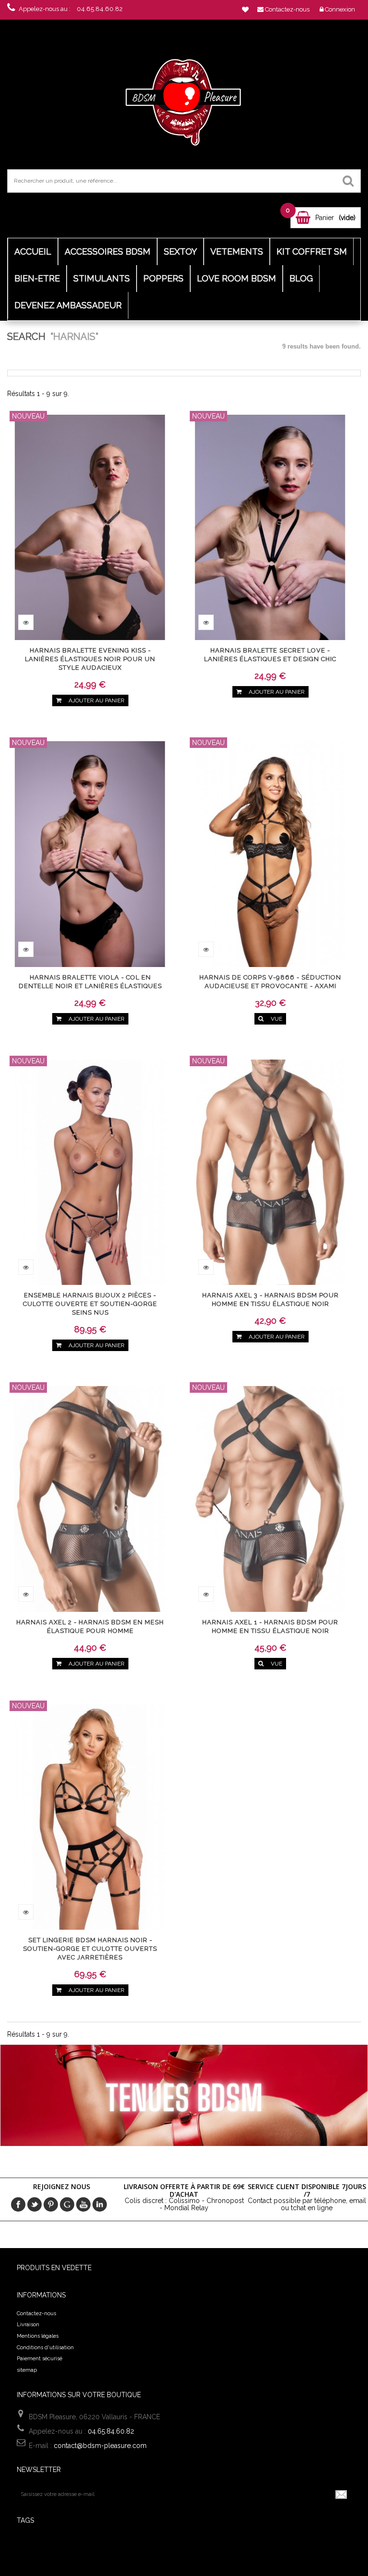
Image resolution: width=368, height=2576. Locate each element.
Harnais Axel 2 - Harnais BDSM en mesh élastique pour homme (90, 1626)
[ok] (342, 2494)
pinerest (51, 2204)
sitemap (27, 2370)
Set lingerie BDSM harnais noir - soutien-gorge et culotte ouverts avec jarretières (90, 1949)
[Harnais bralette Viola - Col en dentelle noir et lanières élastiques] (90, 853)
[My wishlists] (245, 10)
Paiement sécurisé (40, 2359)
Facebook (18, 2204)
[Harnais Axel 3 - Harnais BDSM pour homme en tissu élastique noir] (270, 1171)
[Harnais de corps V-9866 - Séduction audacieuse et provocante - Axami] (270, 853)
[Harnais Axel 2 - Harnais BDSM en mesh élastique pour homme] (90, 1498)
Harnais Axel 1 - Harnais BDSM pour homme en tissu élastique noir (270, 1626)
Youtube (83, 2204)
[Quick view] (26, 622)
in (100, 2204)
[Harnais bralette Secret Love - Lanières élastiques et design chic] (270, 526)
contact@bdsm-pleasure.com (100, 2446)
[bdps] (184, 100)
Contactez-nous (36, 2314)
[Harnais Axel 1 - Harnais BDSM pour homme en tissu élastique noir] (270, 1498)
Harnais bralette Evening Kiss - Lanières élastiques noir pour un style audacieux (90, 659)
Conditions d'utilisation (45, 2348)
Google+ (67, 2204)
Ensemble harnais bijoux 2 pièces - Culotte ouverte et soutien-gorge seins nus (90, 1304)
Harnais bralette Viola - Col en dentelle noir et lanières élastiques (90, 982)
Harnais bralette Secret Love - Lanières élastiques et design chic (270, 655)
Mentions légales (38, 2336)
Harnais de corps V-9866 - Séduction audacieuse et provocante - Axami (270, 982)
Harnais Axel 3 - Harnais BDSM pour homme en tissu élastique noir (270, 1300)
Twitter (34, 2204)
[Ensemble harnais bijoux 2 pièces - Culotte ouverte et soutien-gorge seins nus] (90, 1171)
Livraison (28, 2325)
